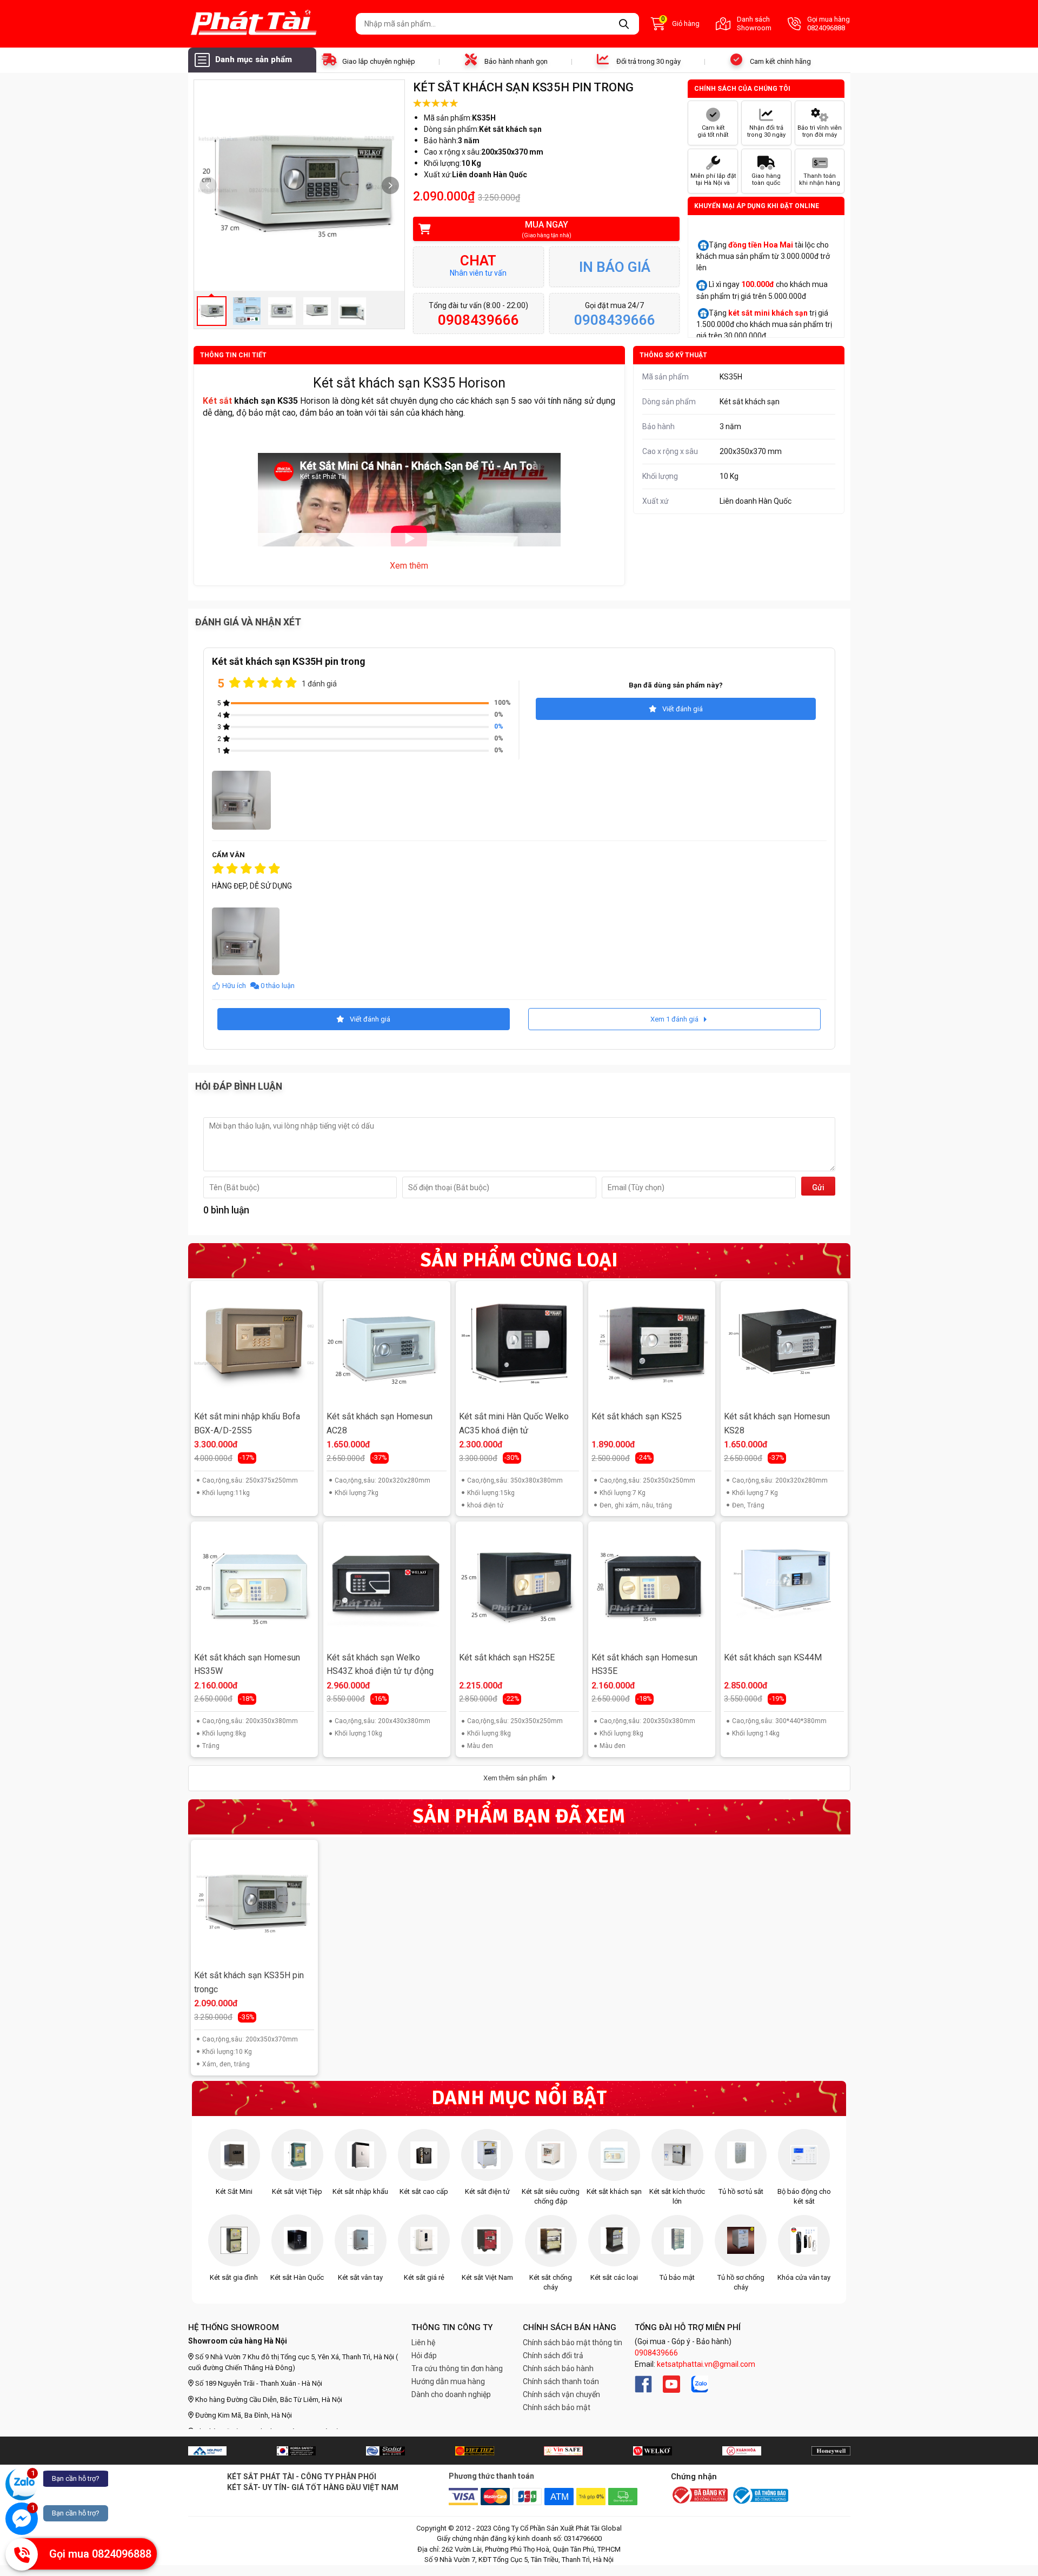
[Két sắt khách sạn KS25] (651, 1344)
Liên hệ (423, 2343)
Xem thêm (409, 566)
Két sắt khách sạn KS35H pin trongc (249, 1982)
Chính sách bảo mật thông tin (573, 2343)
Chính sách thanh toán (561, 2381)
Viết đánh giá (683, 709)
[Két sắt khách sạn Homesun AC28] (387, 1344)
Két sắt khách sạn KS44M (773, 1657)
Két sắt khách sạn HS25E (507, 1657)
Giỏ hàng (680, 23)
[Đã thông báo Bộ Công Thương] (760, 2495)
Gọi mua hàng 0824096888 (829, 24)
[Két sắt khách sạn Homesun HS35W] (254, 1585)
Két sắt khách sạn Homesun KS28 (777, 1423)
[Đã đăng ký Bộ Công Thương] (700, 2496)
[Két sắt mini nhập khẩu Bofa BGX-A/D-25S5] (254, 1344)
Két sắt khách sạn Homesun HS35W (247, 1664)
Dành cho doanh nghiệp (451, 2394)
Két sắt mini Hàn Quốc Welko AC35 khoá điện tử (514, 1423)
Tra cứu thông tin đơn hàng (457, 2368)
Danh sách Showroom (754, 24)
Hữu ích (234, 986)
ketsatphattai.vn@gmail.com (706, 2364)
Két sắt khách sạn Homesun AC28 (380, 1423)
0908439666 (656, 2353)
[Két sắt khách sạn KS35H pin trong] (254, 1903)
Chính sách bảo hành (558, 2368)
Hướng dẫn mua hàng (448, 2381)
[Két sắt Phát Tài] (268, 24)
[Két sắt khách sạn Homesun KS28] (784, 1344)
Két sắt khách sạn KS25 (637, 1416)
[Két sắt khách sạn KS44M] (784, 1585)
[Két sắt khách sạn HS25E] (519, 1585)
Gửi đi (818, 1189)
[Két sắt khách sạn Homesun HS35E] (651, 1585)
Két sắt (217, 401)
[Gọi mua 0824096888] (22, 2554)
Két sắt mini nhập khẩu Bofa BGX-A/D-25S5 (247, 1423)
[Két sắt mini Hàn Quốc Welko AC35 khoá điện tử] (519, 1344)
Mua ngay (547, 229)
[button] (390, 185)
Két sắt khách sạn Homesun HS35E (644, 1664)
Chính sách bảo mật (557, 2407)
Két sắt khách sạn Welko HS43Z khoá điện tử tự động (380, 1664)
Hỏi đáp (424, 2355)
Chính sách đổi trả (553, 2355)
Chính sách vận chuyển (561, 2394)
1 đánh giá (319, 684)
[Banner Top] (207, 2451)
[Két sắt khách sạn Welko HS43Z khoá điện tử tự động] (387, 1585)
